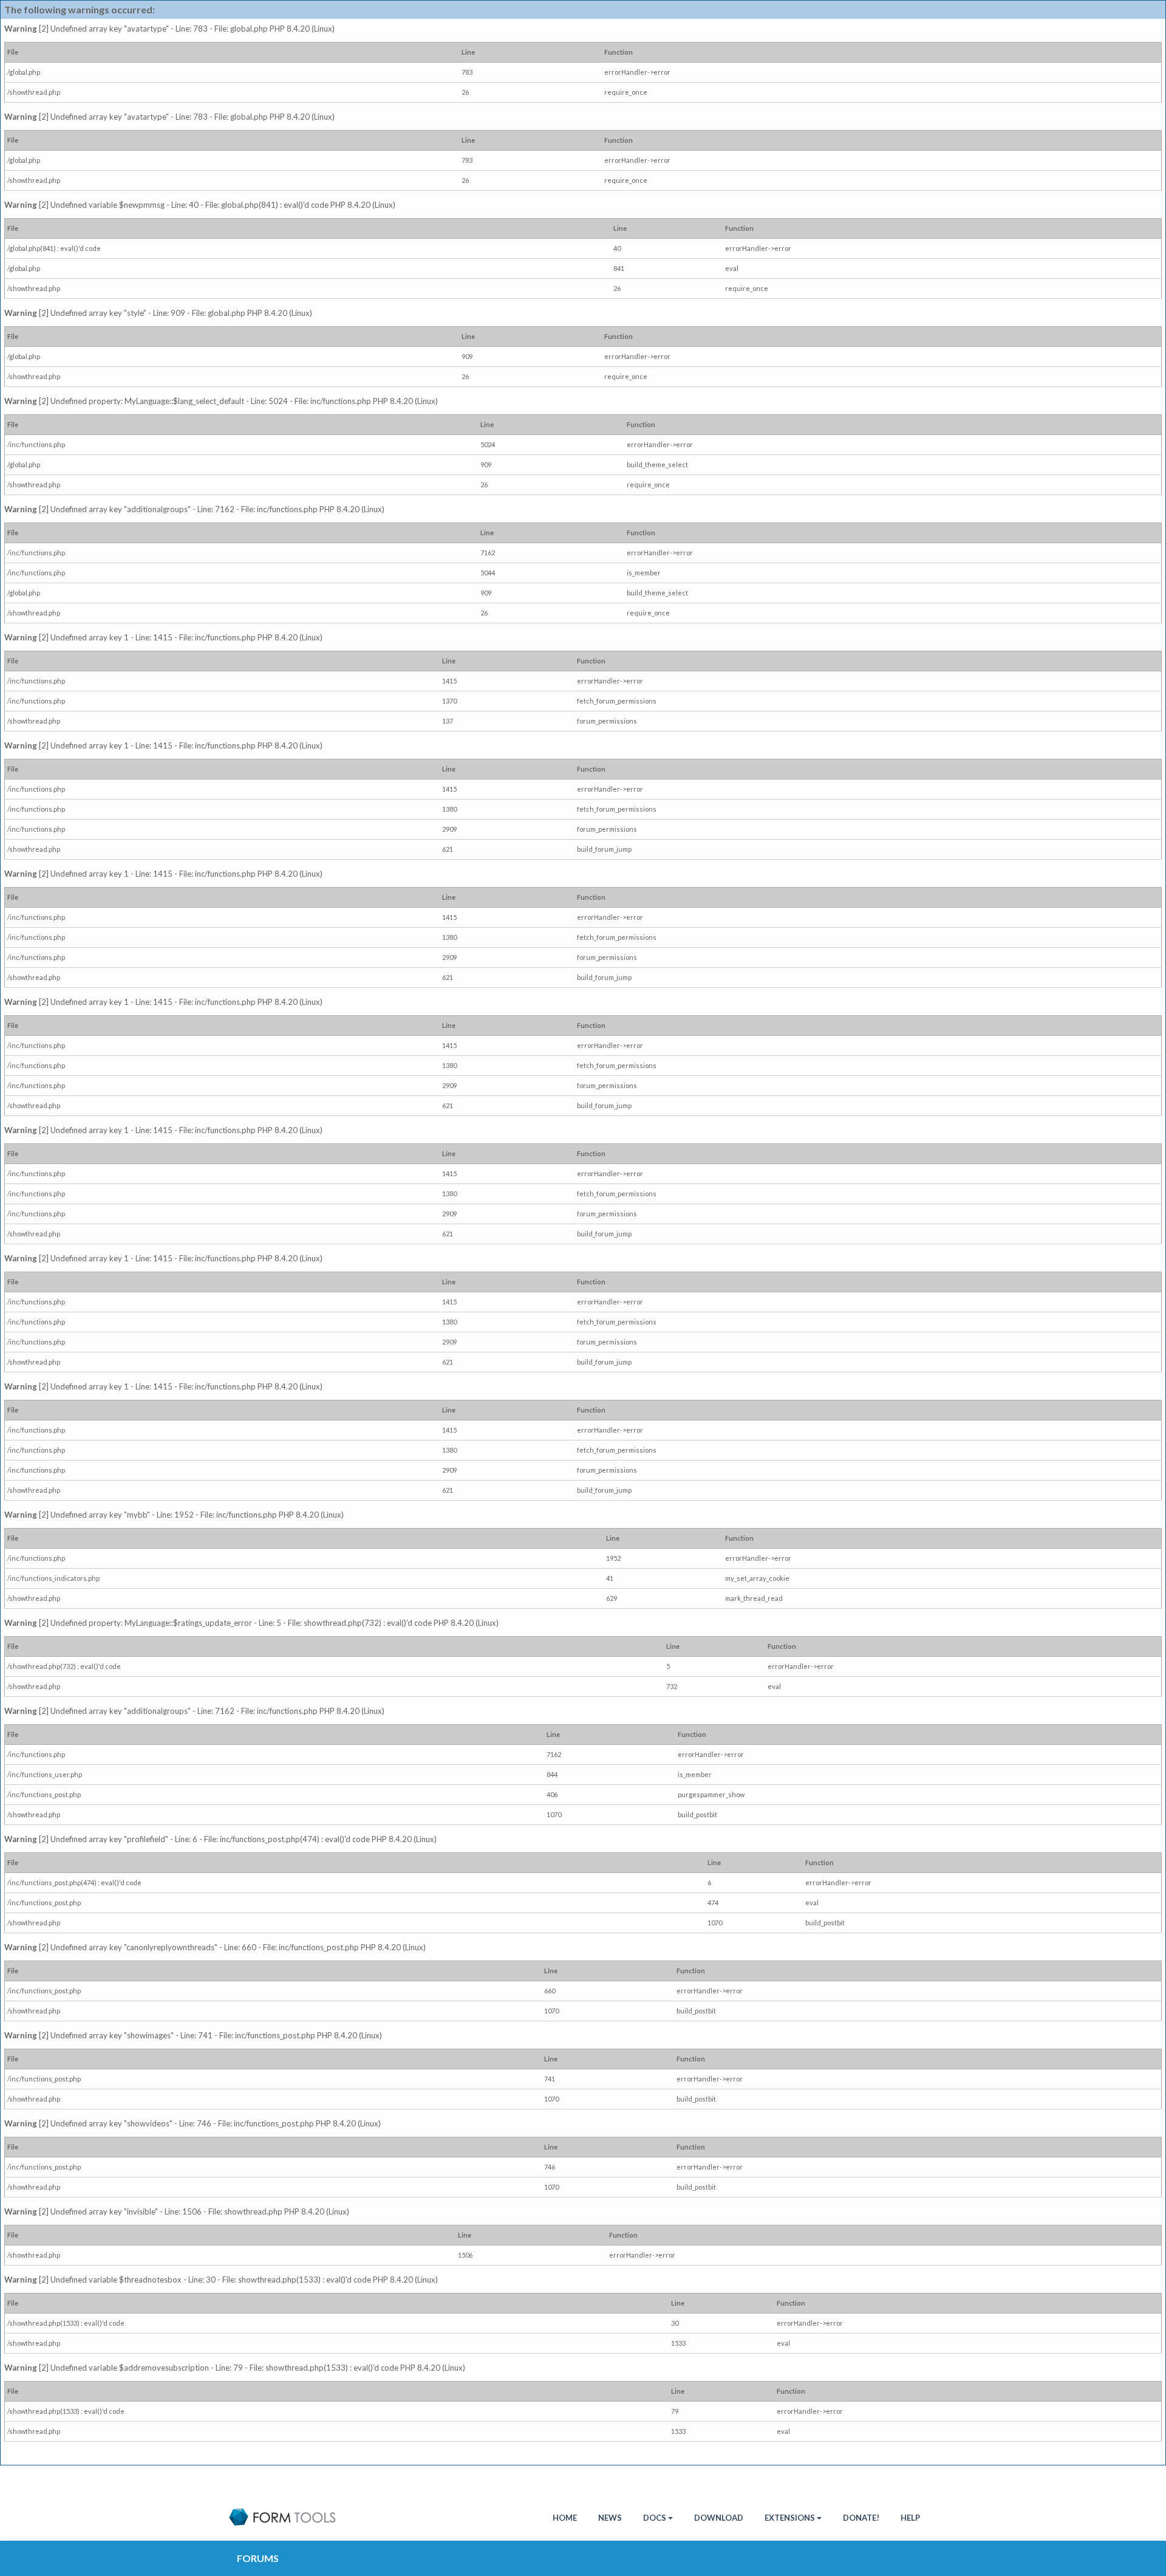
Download (719, 2518)
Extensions (790, 2518)
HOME (565, 2518)
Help (910, 2518)
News (610, 2518)
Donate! (861, 2518)
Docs (655, 2518)
